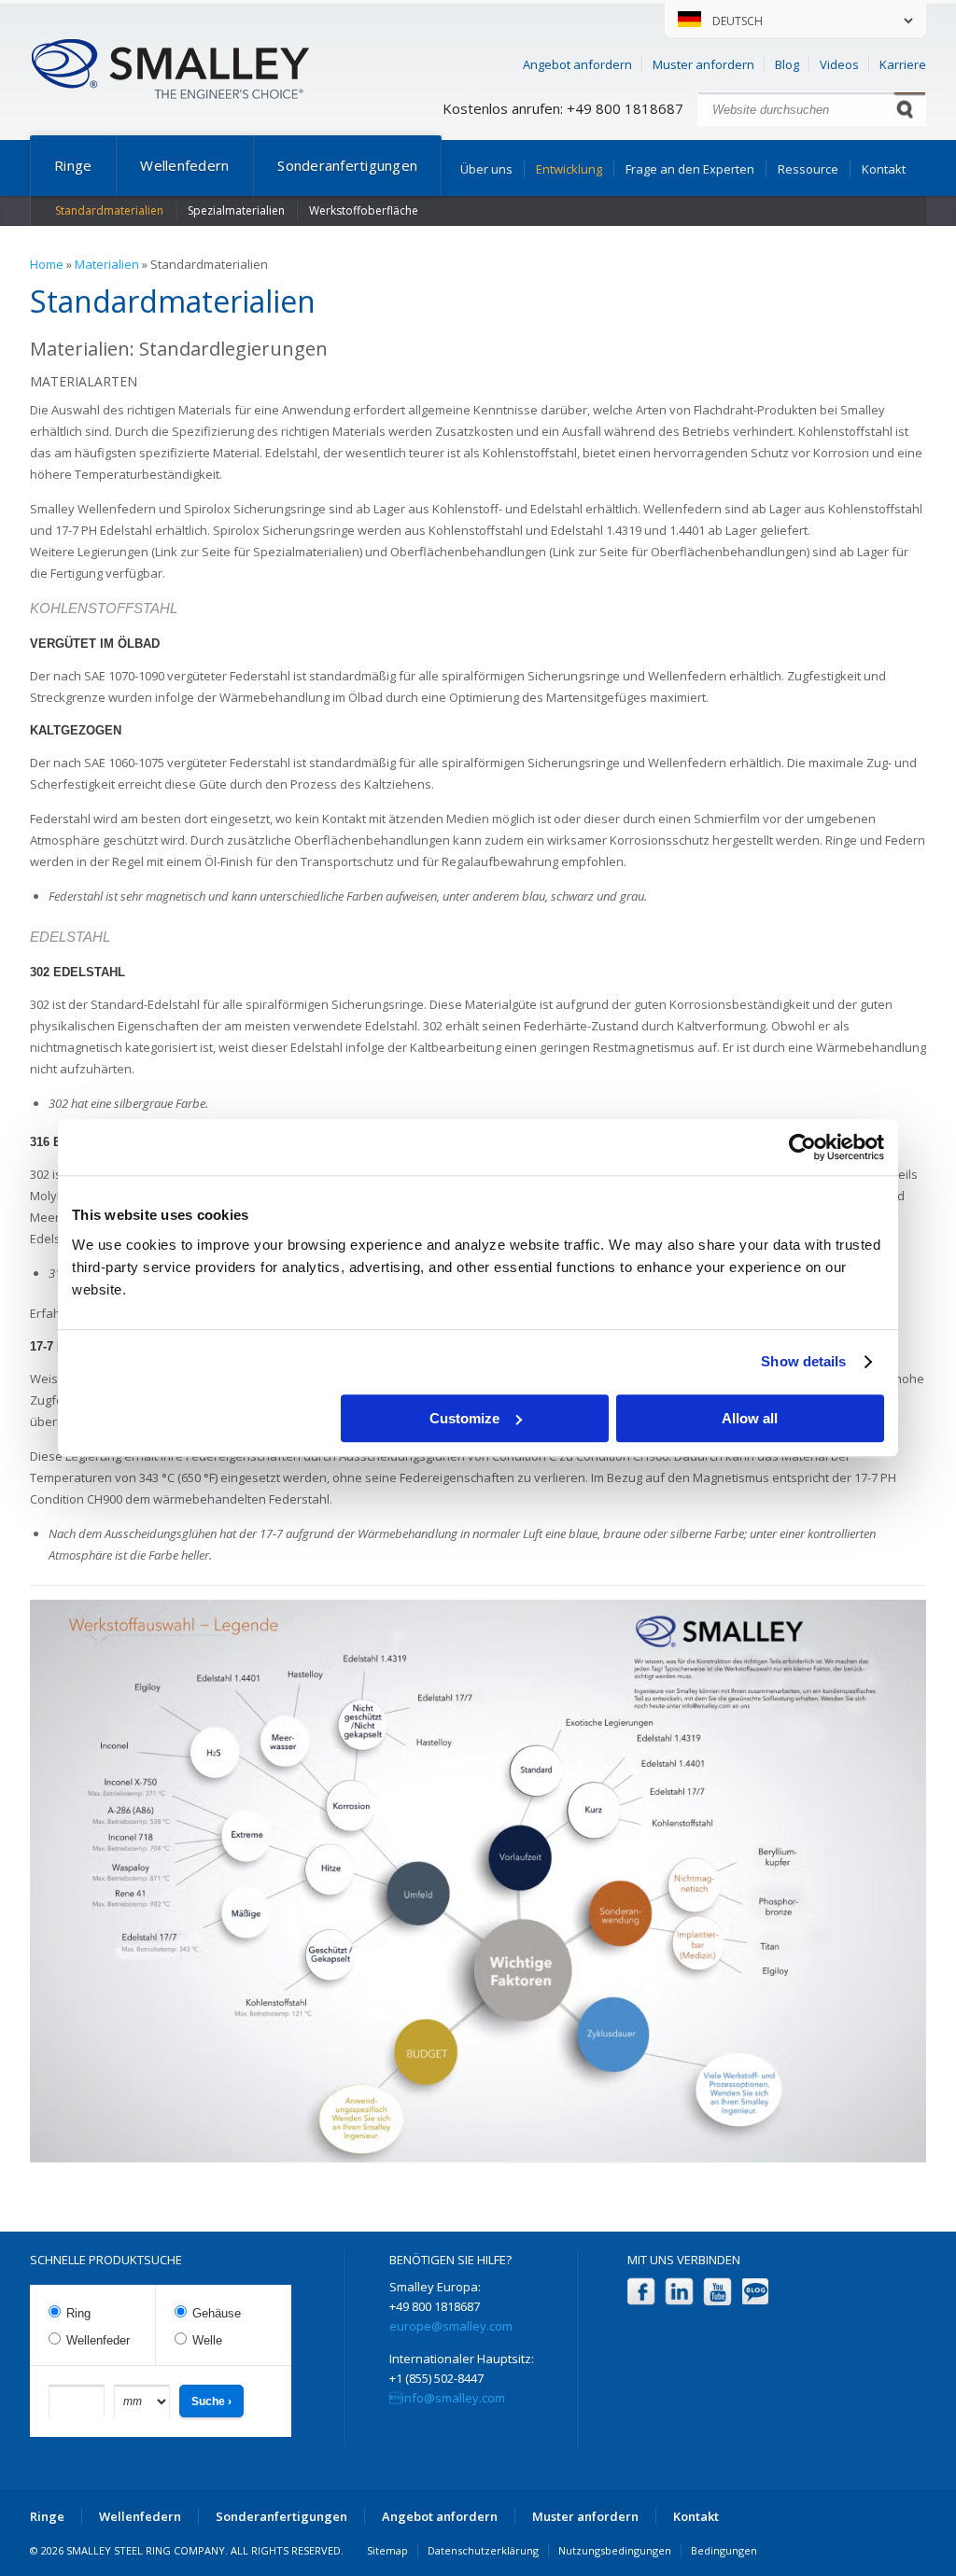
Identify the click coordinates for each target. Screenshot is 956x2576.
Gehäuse (217, 2313)
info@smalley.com (447, 2398)
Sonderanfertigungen (347, 165)
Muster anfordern (703, 64)
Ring (78, 2313)
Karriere (903, 64)
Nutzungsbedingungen (615, 2550)
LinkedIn (679, 2292)
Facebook (641, 2292)
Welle (207, 2340)
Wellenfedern (184, 165)
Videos (839, 64)
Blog (787, 64)
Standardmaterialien (109, 210)
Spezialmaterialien (236, 210)
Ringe (73, 165)
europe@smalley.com (451, 2326)
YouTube (717, 2292)
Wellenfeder (98, 2340)
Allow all (750, 1418)
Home (47, 264)
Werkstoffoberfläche (364, 210)
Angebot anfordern (577, 64)
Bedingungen (724, 2550)
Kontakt (884, 169)
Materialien (107, 264)
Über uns (486, 169)
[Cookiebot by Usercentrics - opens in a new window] (802, 1147)
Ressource (808, 169)
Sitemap (387, 2550)
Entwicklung (569, 169)
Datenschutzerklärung (483, 2550)
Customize (464, 1418)
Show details (803, 1361)
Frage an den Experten (690, 169)
